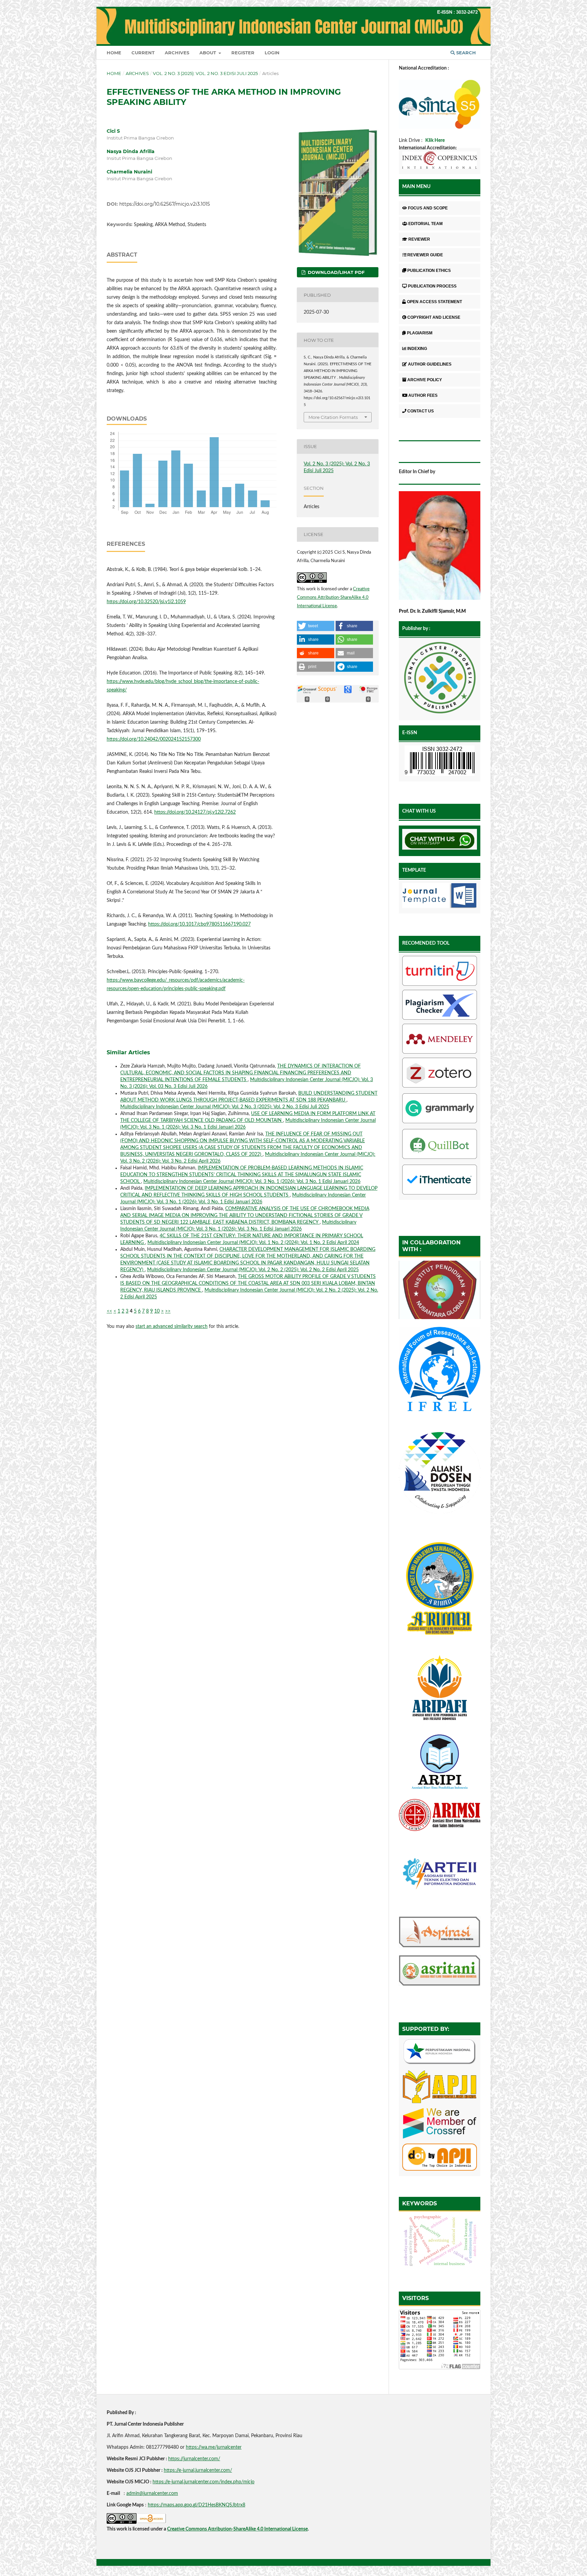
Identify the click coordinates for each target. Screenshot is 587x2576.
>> (168, 1311)
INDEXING (417, 349)
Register (243, 53)
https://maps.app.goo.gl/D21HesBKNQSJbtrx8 (197, 2505)
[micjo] (440, 679)
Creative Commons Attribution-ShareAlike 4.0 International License (333, 598)
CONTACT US (421, 411)
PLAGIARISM (420, 333)
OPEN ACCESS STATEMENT (434, 302)
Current (143, 53)
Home (114, 53)
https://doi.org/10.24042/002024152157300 (154, 739)
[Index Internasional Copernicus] (440, 161)
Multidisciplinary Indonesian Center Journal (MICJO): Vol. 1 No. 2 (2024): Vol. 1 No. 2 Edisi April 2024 (253, 1243)
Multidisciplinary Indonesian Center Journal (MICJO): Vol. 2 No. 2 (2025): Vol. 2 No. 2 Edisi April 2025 (253, 1270)
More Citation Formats (333, 417)
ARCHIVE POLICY (425, 380)
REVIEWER (419, 239)
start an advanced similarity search (172, 1327)
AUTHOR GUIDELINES (430, 364)
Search (465, 53)
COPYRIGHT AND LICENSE (434, 317)
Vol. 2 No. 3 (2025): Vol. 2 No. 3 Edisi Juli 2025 (205, 73)
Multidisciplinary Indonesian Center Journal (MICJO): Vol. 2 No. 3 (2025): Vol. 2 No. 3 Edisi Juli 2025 (225, 1107)
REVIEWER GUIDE (425, 255)
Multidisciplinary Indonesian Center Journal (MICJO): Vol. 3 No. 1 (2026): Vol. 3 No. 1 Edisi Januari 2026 (252, 1182)
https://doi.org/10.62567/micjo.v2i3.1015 (165, 204)
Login (272, 53)
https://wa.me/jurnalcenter (214, 2447)
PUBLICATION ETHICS (429, 271)
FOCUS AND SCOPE (428, 208)
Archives (177, 53)
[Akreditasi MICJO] (440, 127)
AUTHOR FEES (423, 395)
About (208, 53)
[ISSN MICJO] (440, 762)
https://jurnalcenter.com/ (194, 2459)
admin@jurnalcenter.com (152, 2494)
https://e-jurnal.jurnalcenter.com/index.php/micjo (203, 2482)
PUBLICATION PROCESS (432, 286)
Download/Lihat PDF (335, 272)
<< (109, 1311)
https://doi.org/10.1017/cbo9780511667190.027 (199, 924)
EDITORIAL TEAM (425, 224)
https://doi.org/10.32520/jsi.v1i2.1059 (146, 602)
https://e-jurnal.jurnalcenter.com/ (198, 2470)
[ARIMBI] (440, 1642)
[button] (316, 626)
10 (157, 1311)
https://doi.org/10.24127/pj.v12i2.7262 (195, 812)
